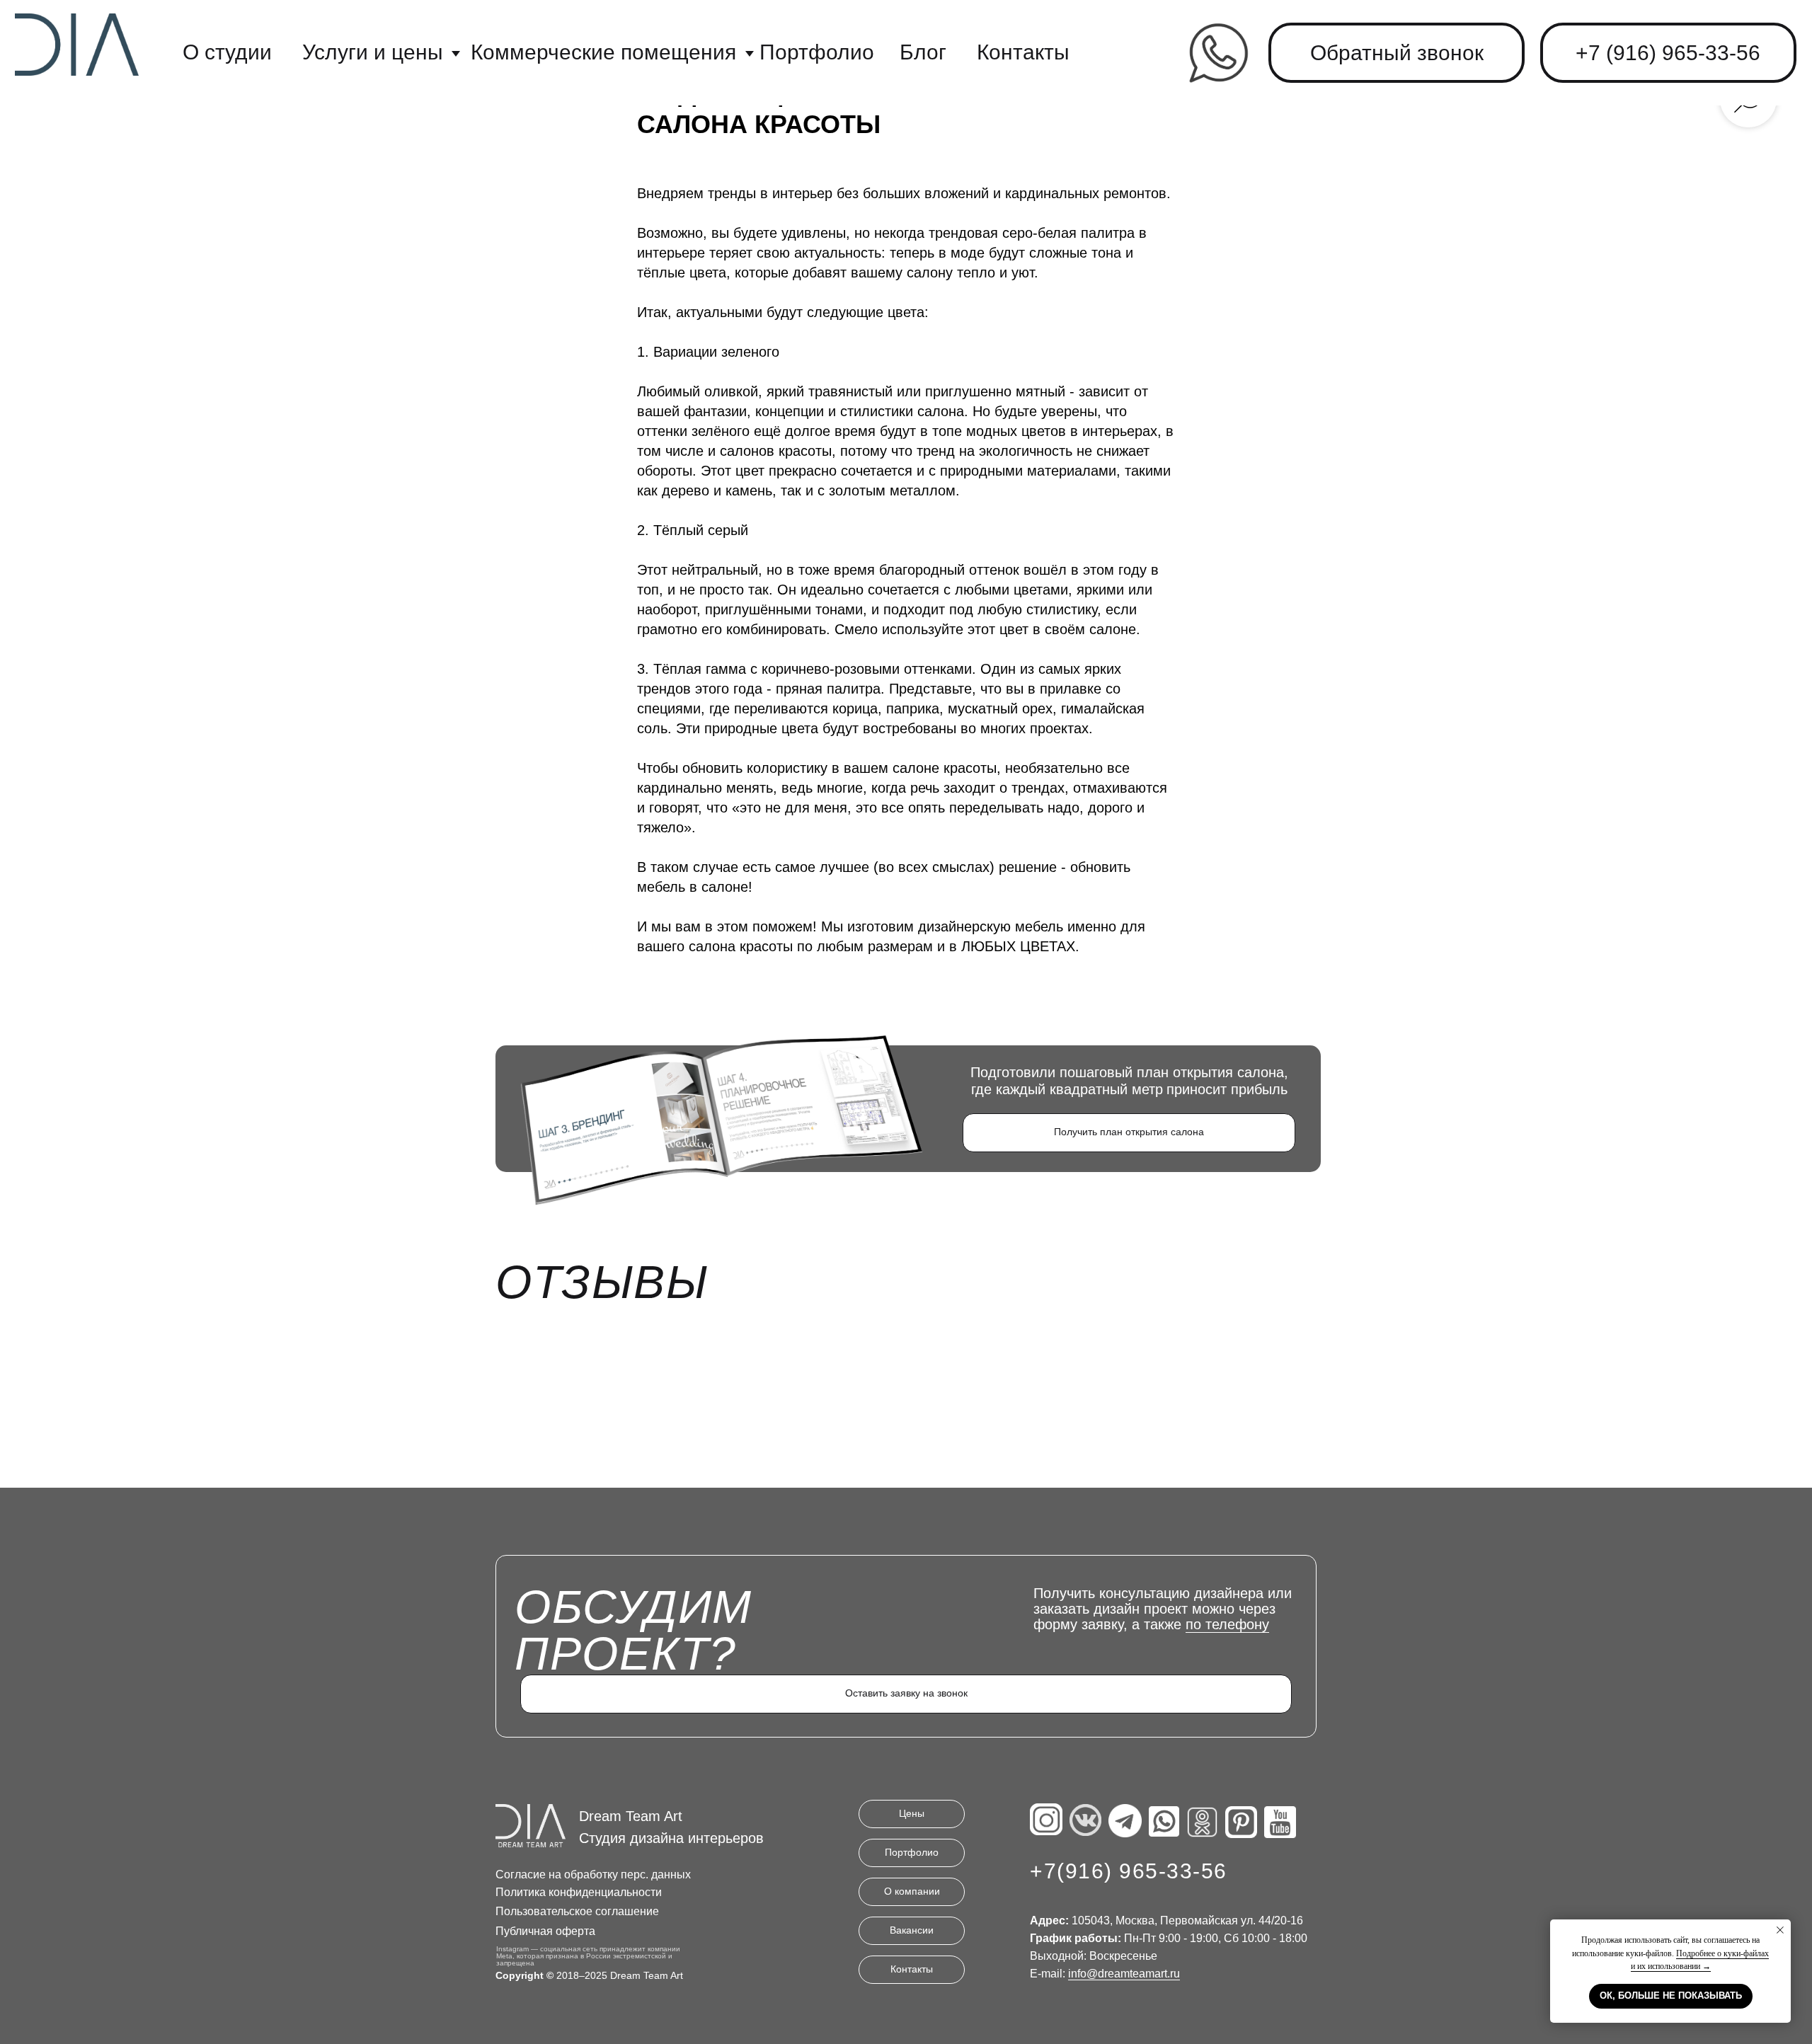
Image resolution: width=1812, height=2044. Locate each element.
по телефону (1227, 1624)
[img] (1218, 52)
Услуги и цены (373, 52)
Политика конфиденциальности (579, 1892)
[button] (1397, 53)
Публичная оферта (545, 1931)
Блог (923, 52)
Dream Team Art (631, 1816)
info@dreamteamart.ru (1124, 1974)
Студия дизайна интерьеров (671, 1838)
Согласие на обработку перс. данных (593, 1874)
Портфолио (817, 52)
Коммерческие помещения (603, 52)
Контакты (1023, 52)
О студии (227, 52)
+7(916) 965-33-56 (1129, 1871)
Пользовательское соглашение (577, 1911)
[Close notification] (1780, 1930)
